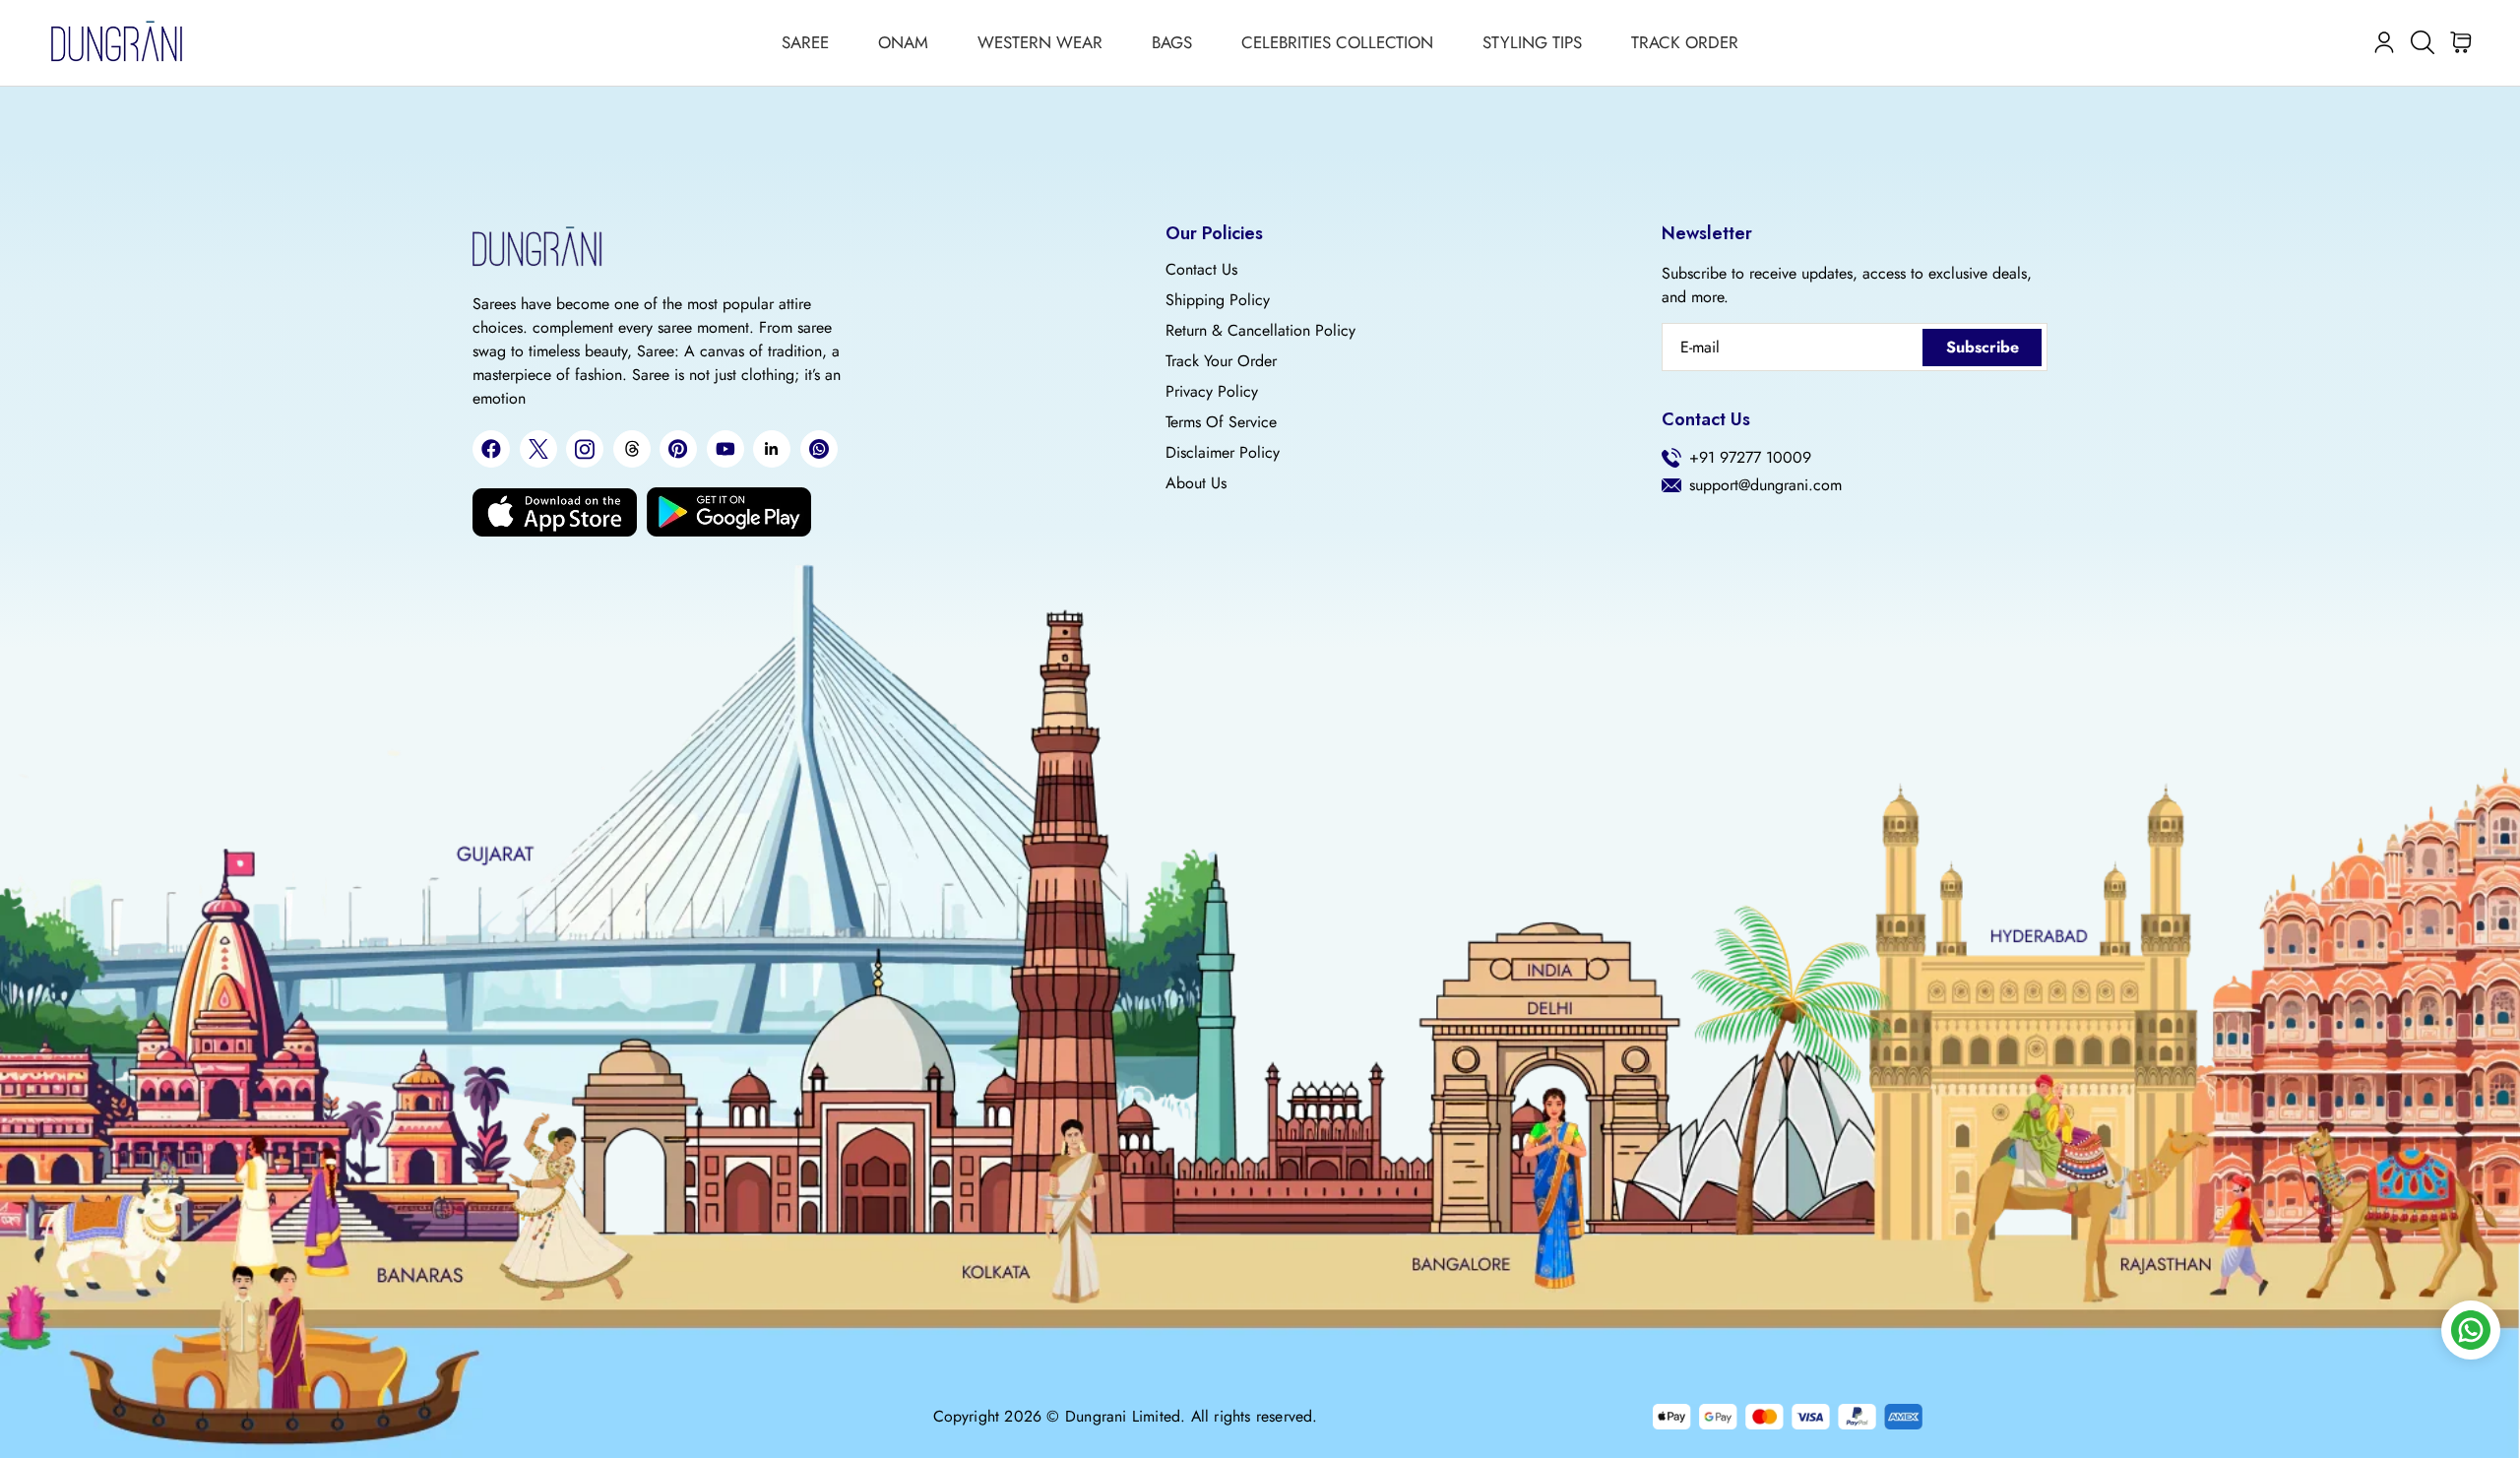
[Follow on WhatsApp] (819, 449)
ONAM (903, 42)
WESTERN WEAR (1040, 42)
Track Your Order (1221, 361)
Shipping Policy (1218, 300)
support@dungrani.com (1765, 485)
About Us (1196, 483)
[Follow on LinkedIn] (772, 449)
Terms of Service (1221, 422)
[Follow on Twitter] (538, 449)
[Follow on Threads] (632, 449)
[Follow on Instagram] (585, 449)
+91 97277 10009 (1750, 458)
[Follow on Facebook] (491, 449)
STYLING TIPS (1532, 42)
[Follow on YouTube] (725, 449)
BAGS (1172, 42)
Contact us (1201, 270)
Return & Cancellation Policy (1260, 331)
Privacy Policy (1212, 392)
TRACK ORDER (1685, 42)
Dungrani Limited (1123, 1417)
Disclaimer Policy (1223, 453)
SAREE (805, 42)
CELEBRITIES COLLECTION (1337, 42)
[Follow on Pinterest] (678, 449)
